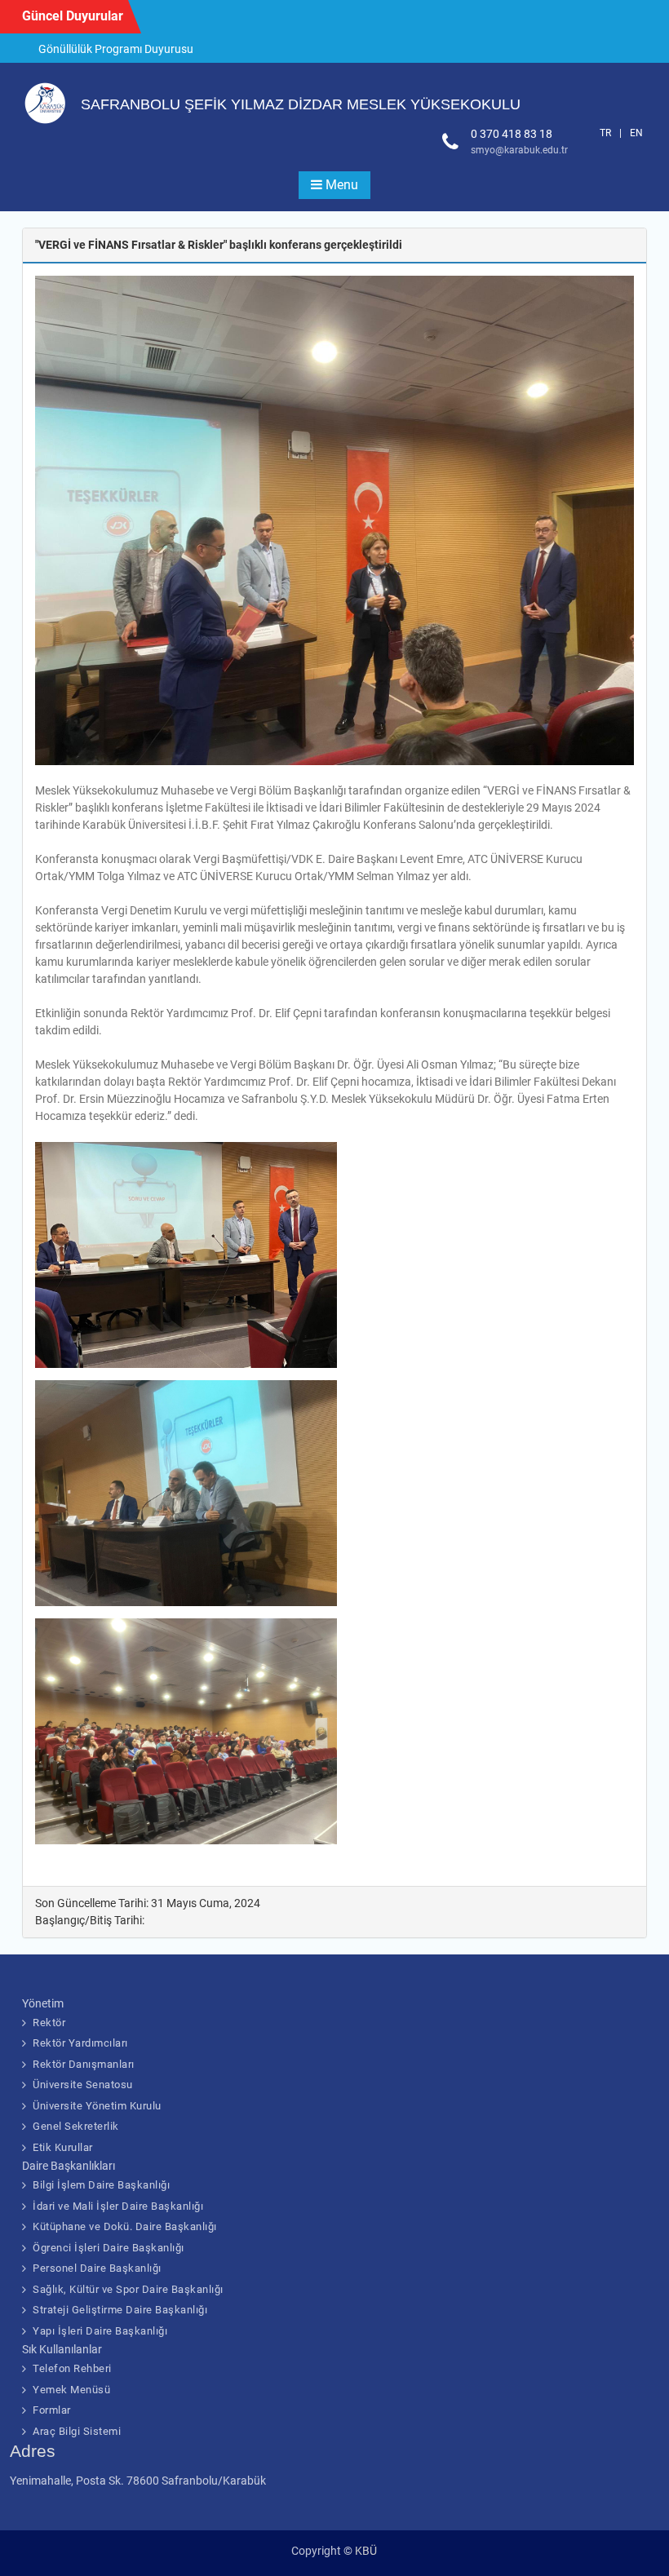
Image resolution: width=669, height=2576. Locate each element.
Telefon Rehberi (72, 2368)
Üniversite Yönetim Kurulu (97, 2106)
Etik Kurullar (63, 2147)
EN (636, 133)
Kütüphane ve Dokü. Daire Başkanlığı (125, 2226)
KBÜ (366, 2551)
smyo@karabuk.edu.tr (519, 150)
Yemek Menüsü (71, 2390)
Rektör (49, 2023)
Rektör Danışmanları (84, 2064)
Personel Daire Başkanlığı (97, 2268)
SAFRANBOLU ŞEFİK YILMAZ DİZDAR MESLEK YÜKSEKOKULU (301, 104)
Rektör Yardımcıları (80, 2043)
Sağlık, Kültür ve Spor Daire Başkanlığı (128, 2289)
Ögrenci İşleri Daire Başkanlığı (109, 2248)
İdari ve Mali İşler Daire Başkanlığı (118, 2206)
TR (605, 133)
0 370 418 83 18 (512, 134)
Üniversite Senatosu (83, 2085)
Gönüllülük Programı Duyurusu (116, 49)
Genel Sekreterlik (76, 2126)
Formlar (52, 2410)
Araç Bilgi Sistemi (77, 2431)
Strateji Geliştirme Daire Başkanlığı (120, 2310)
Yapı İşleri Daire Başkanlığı (100, 2331)
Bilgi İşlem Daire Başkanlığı (101, 2185)
